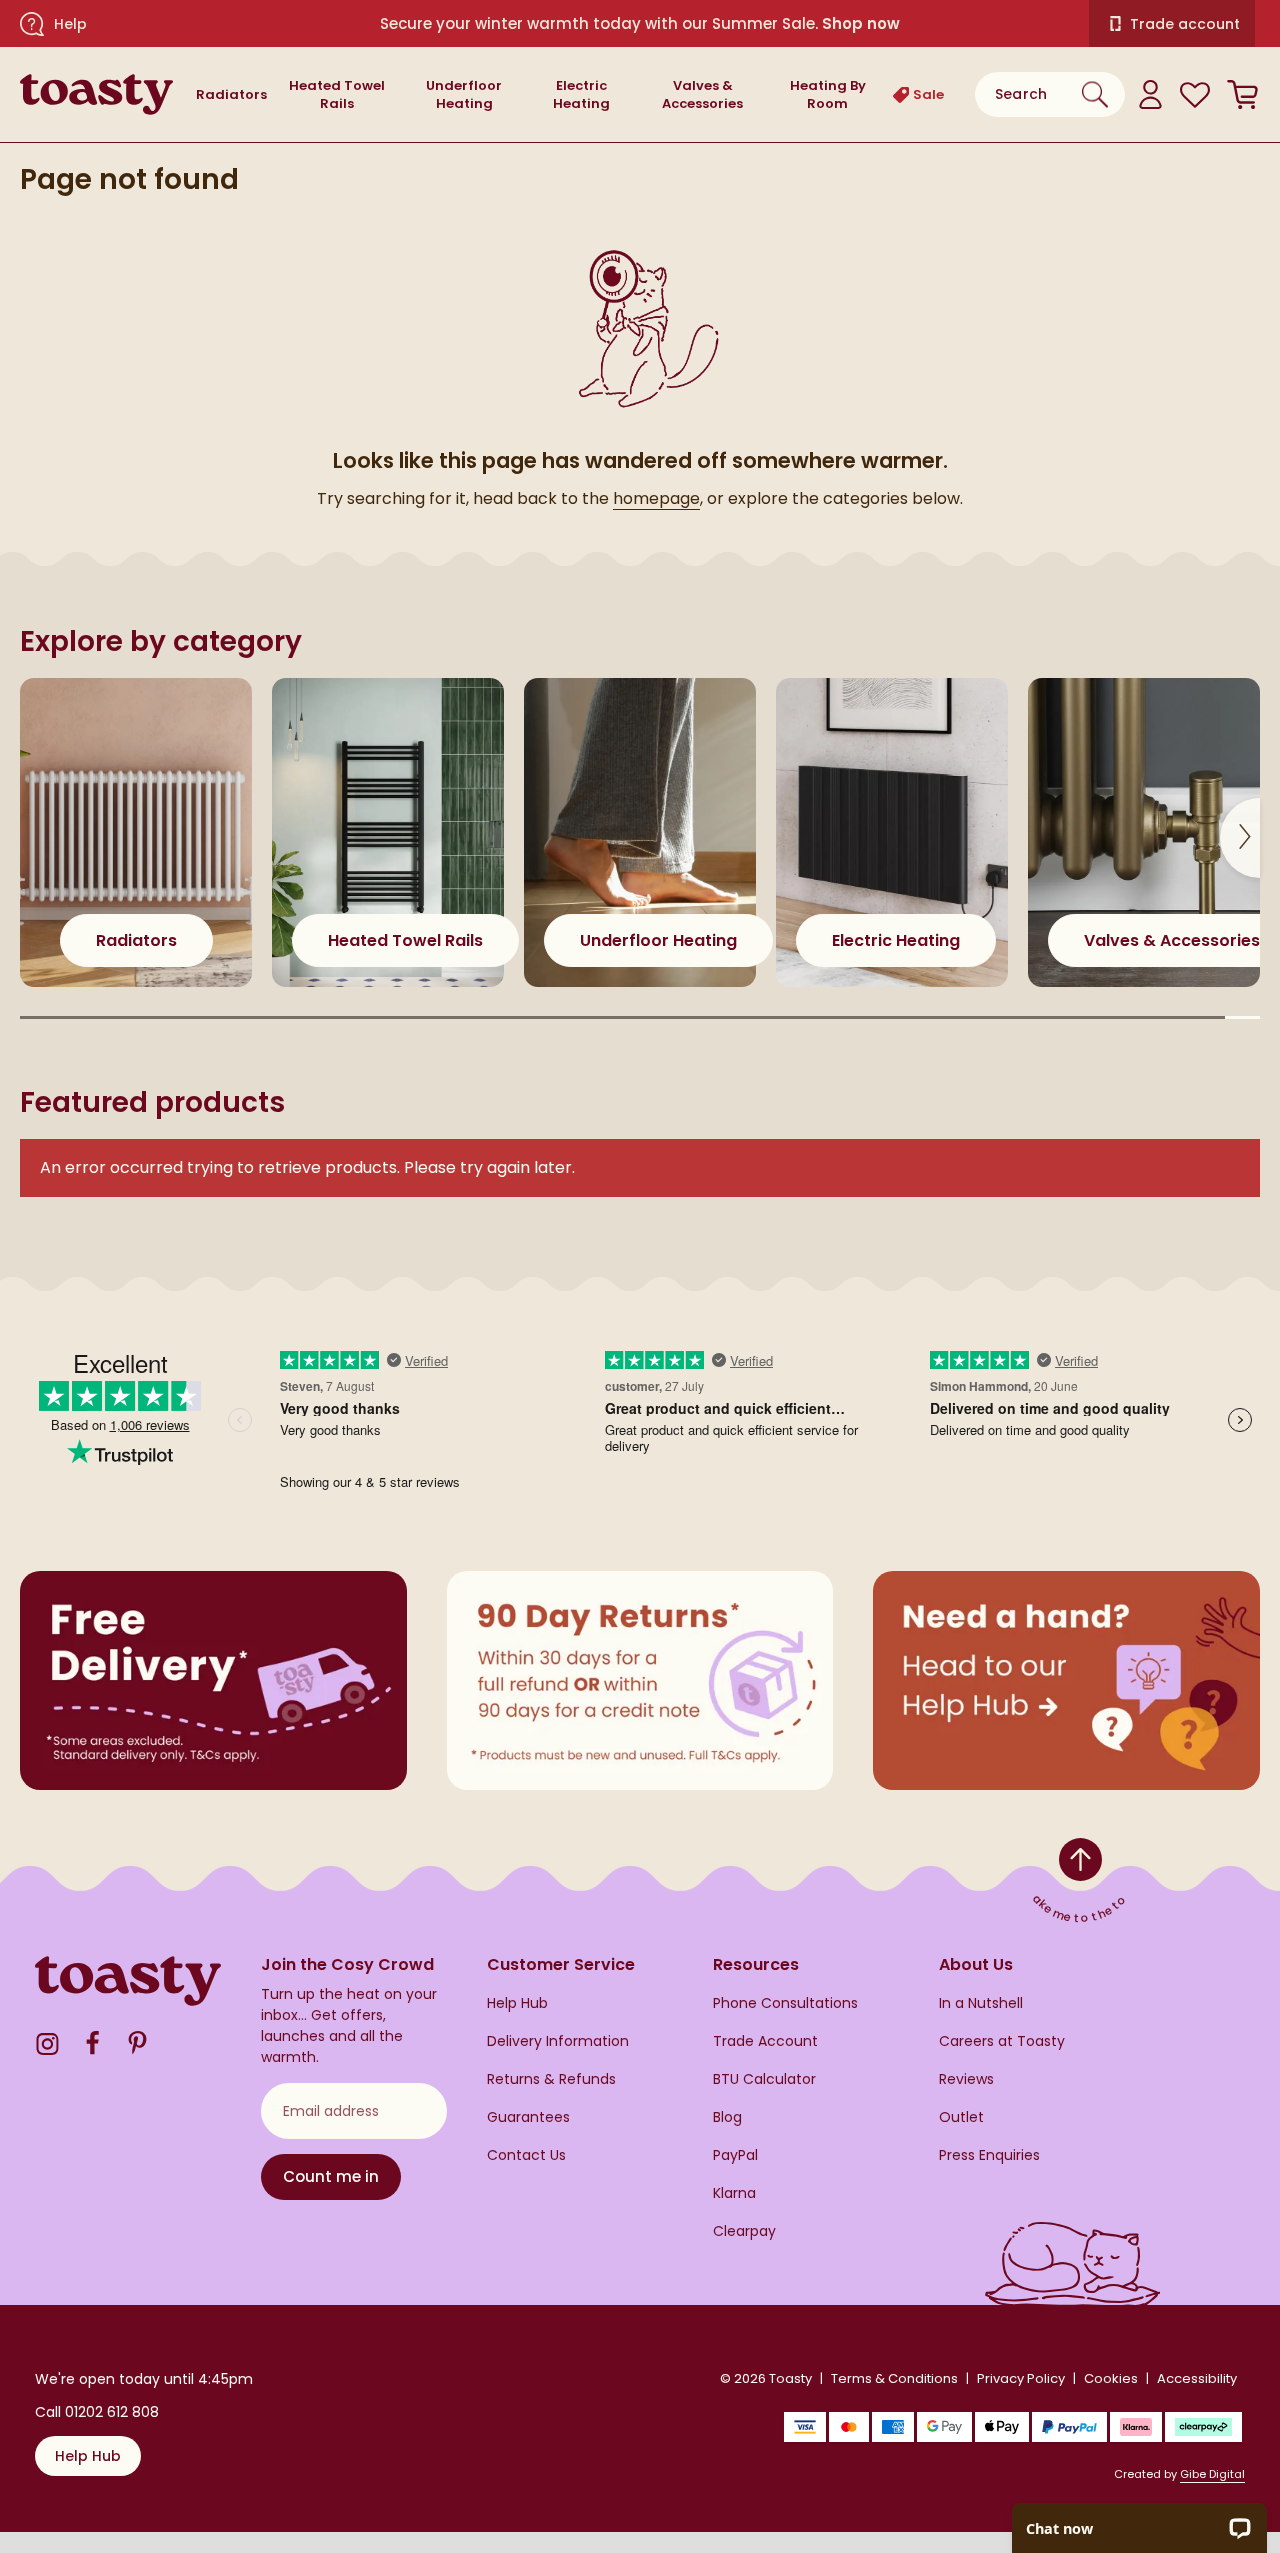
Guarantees (528, 2117)
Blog (727, 2117)
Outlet (961, 2117)
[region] (640, 852)
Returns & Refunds (551, 2079)
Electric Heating (581, 95)
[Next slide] (1240, 838)
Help (70, 24)
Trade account (1185, 24)
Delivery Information (558, 2041)
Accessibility (1197, 2378)
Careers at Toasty (1002, 2041)
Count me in (331, 2176)
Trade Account (765, 2041)
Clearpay (744, 2231)
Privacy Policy (1021, 2378)
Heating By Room (828, 95)
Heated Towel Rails (337, 95)
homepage (656, 498)
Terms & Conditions (894, 2378)
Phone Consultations (785, 2003)
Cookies (1111, 2378)
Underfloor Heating (464, 95)
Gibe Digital (1212, 2474)
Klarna (734, 2193)
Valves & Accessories (702, 95)
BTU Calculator (764, 2079)
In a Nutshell (981, 2003)
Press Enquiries (989, 2155)
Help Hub (517, 2003)
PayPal (735, 2155)
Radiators (231, 94)
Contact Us (526, 2155)
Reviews (966, 2079)
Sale (924, 94)
